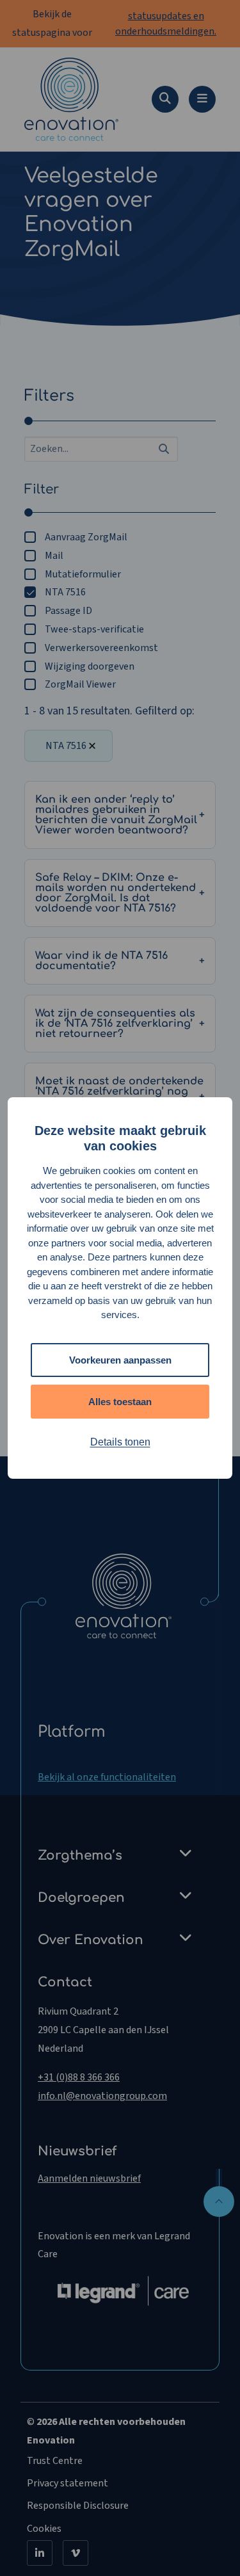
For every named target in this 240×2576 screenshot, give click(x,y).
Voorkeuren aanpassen (120, 1360)
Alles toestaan (120, 1402)
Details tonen (120, 1442)
